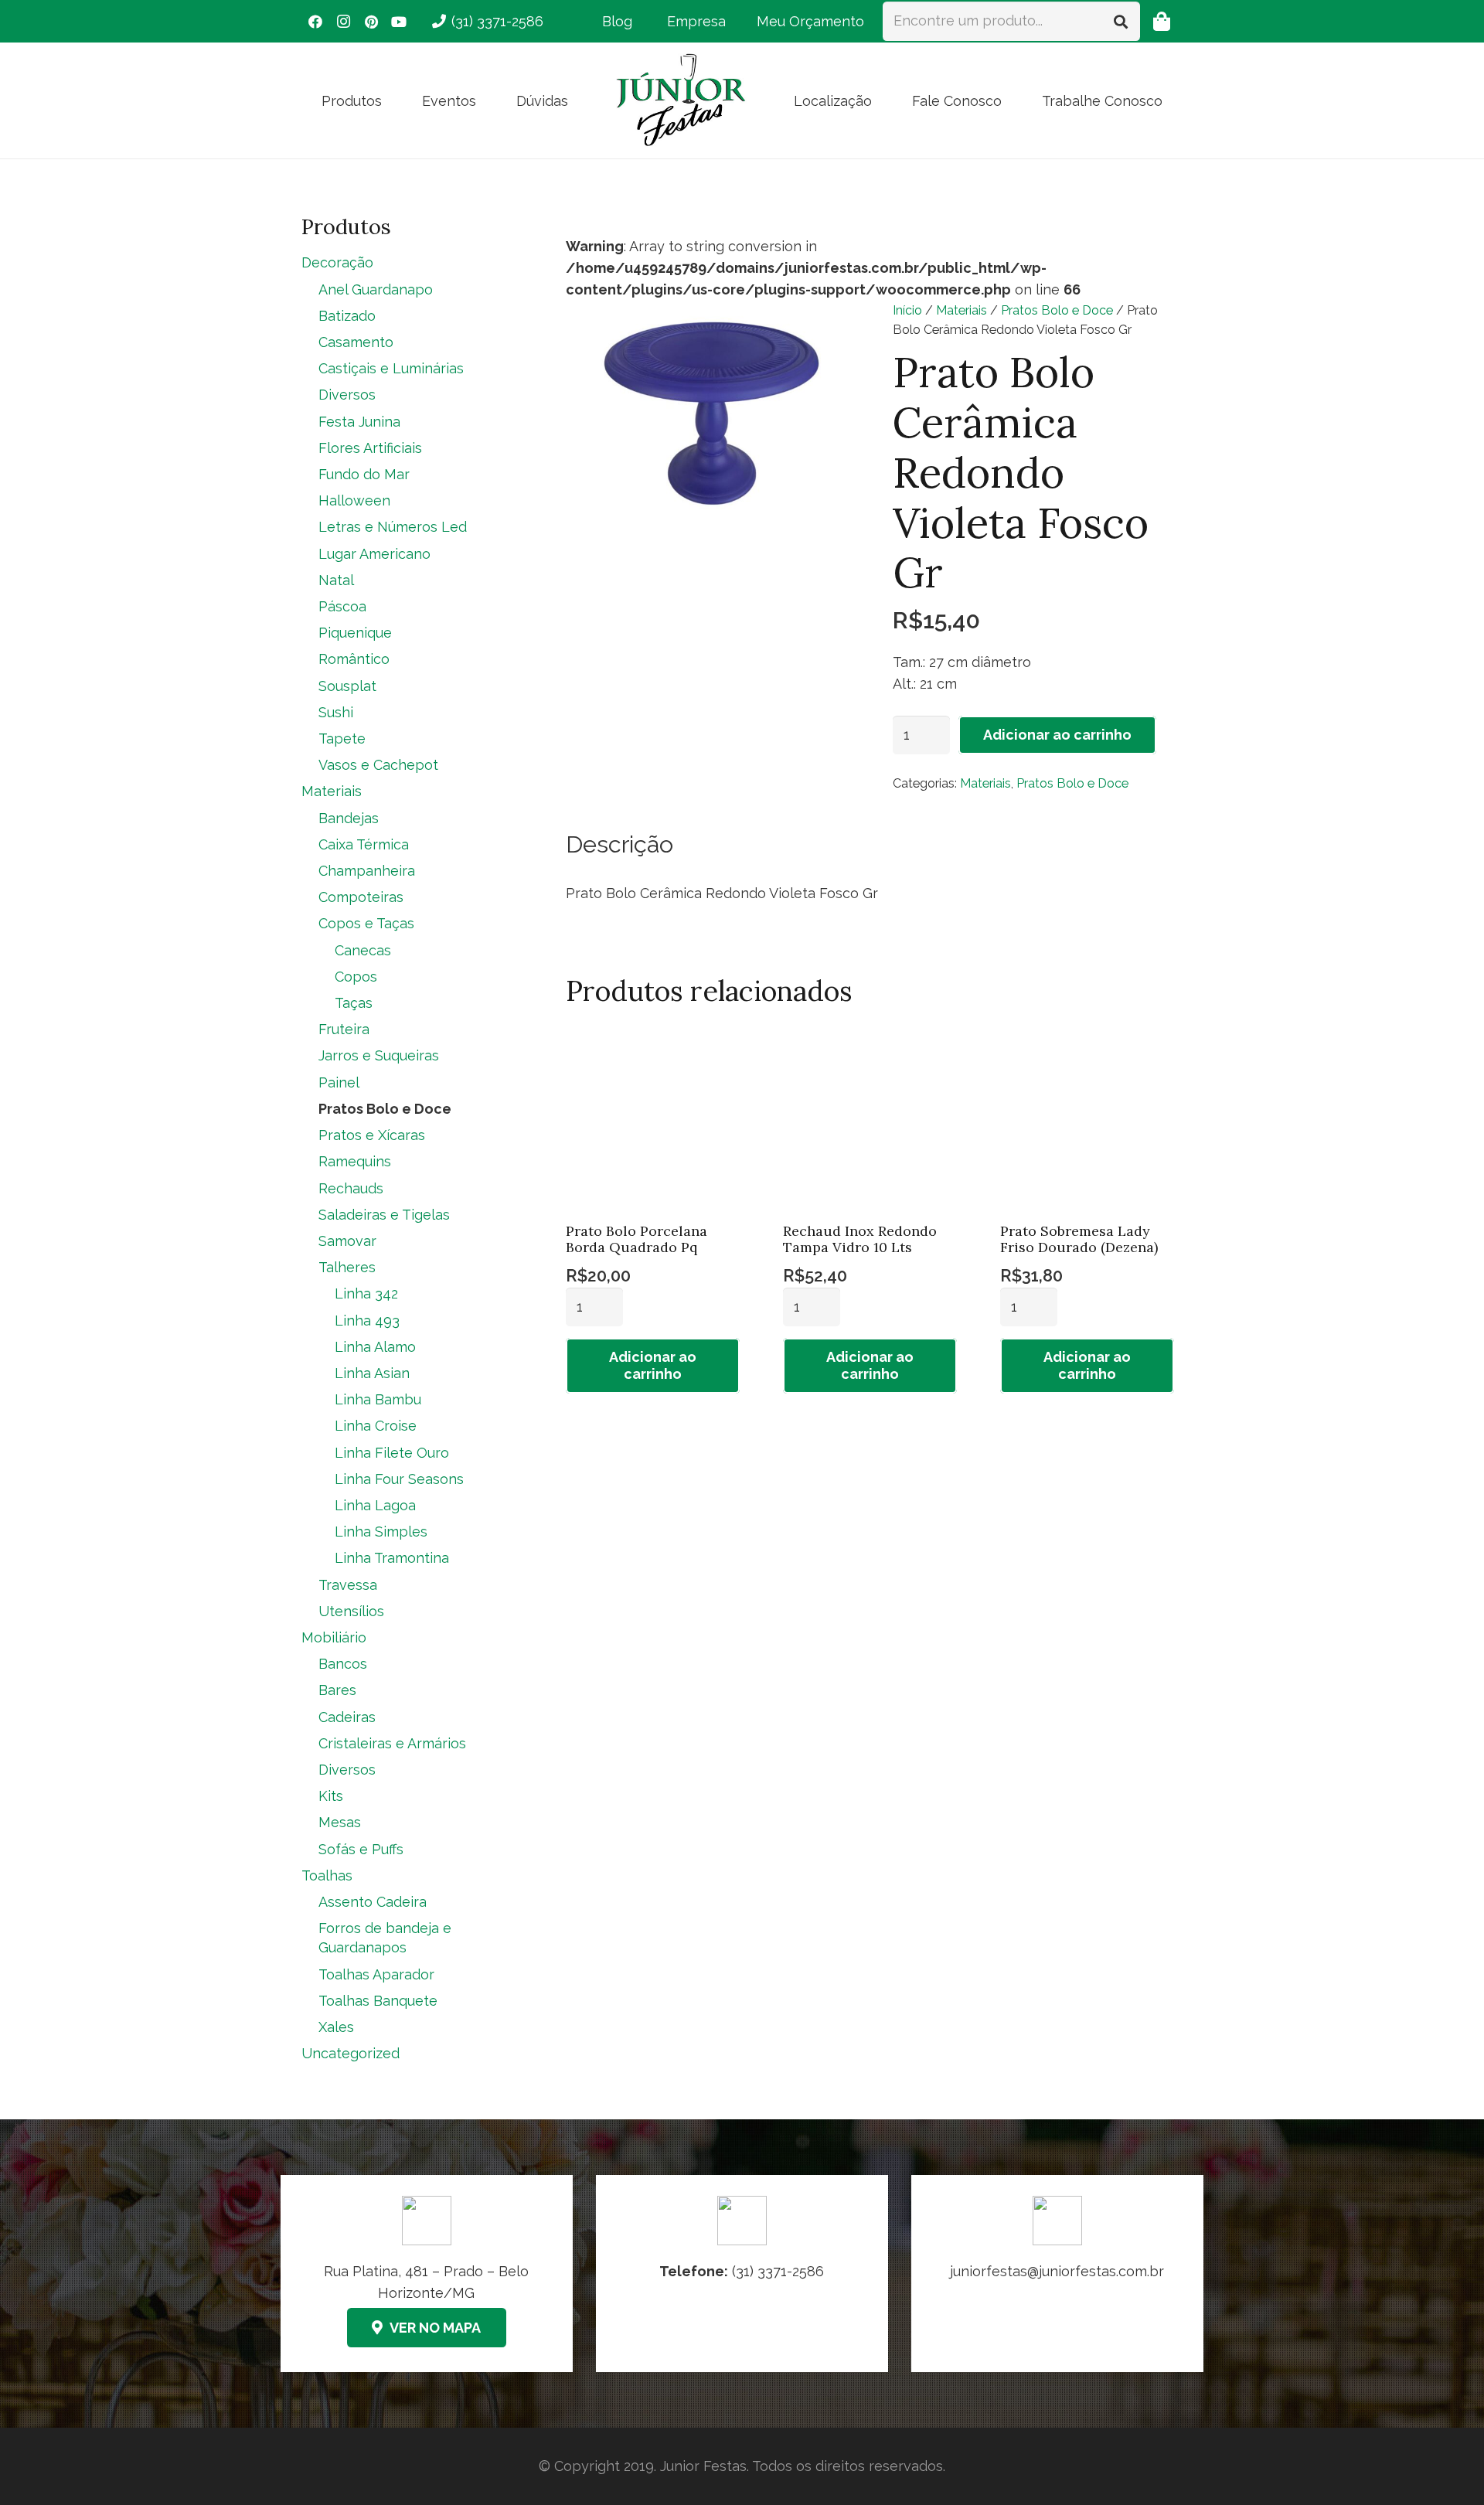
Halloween (354, 500)
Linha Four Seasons (399, 1479)
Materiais (962, 310)
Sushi (336, 712)
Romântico (354, 659)
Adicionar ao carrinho (1057, 735)
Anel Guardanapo (376, 289)
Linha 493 (367, 1321)
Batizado (347, 316)
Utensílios (351, 1611)
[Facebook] (315, 22)
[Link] (1057, 2274)
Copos (356, 977)
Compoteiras (361, 897)
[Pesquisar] (1121, 21)
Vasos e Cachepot (378, 765)
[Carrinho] (1161, 21)
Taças (354, 1003)
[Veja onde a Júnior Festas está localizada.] (427, 2274)
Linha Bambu (378, 1399)
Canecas (363, 950)
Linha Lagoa (375, 1505)
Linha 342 (366, 1293)
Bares (337, 1690)
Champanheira (367, 871)
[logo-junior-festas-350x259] (681, 100)
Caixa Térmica (364, 844)
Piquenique (355, 633)
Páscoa (342, 606)
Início (907, 310)
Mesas (340, 1822)
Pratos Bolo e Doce (1057, 310)
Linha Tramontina (392, 1558)
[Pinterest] (371, 22)
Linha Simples (381, 1532)
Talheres (347, 1267)
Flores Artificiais (370, 448)
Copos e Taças (366, 923)
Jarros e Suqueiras (379, 1055)
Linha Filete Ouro (392, 1453)
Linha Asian (372, 1373)
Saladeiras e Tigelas (384, 1215)
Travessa (348, 1585)
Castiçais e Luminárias (391, 368)
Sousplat (347, 686)
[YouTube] (399, 22)
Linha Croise (376, 1426)
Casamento (356, 342)
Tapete (342, 739)
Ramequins (355, 1161)
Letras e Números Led (393, 527)
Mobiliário (334, 1637)
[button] (394, 100)
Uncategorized (351, 2053)
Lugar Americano (374, 554)
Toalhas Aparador (376, 1974)
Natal (336, 580)
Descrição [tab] (619, 844)
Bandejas (349, 818)
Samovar (347, 1241)
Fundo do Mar (364, 474)
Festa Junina (359, 422)
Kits (331, 1796)
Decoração (337, 262)
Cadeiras (347, 1717)
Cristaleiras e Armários (392, 1743)
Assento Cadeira (373, 1902)
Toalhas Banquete (378, 2001)
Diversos (347, 395)
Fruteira (344, 1029)
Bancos (343, 1664)
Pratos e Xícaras (372, 1135)
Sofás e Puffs (361, 1849)
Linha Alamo (375, 1347)
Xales (336, 2027)
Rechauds (351, 1188)
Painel (339, 1082)
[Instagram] (343, 22)
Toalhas (327, 1875)
